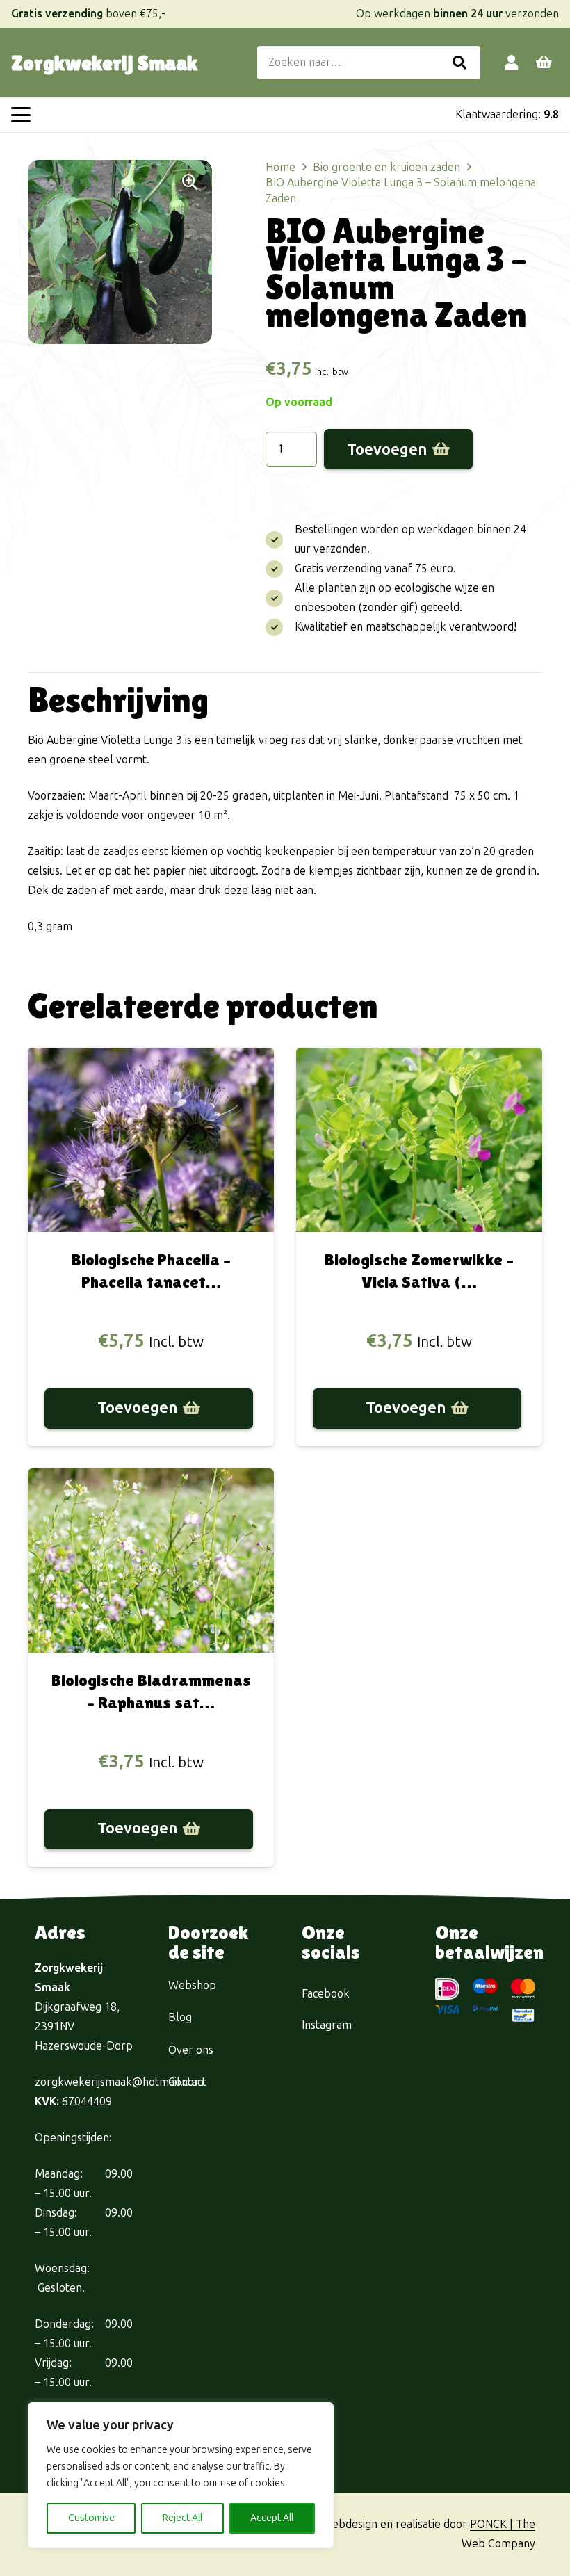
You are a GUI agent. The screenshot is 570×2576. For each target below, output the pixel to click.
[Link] (511, 62)
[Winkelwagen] (544, 63)
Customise (91, 2518)
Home (280, 167)
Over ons (191, 2050)
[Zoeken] (459, 63)
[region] (181, 2475)
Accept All (272, 2518)
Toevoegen (387, 449)
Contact (187, 2082)
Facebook (326, 1994)
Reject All (182, 2518)
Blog (180, 2017)
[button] (21, 115)
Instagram (327, 2025)
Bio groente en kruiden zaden (386, 167)
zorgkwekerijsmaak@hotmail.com (119, 2082)
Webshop (192, 1985)
